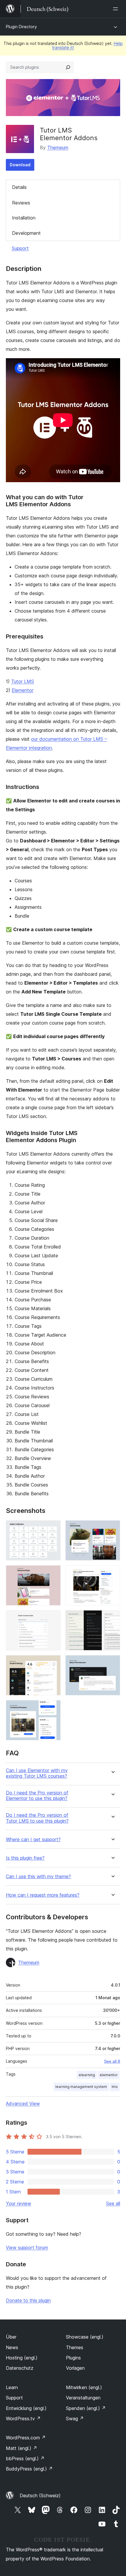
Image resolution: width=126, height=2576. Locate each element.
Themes (75, 2347)
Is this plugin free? (25, 1858)
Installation (24, 218)
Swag (75, 2419)
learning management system (81, 2087)
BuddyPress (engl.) (29, 2469)
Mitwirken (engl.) (84, 2387)
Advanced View (23, 2104)
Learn (12, 2387)
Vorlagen (75, 2368)
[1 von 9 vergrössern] (53, 1528)
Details (19, 187)
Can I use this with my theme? (38, 1877)
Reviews (21, 203)
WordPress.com (26, 2438)
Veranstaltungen (83, 2398)
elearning (87, 2075)
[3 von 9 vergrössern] (53, 1573)
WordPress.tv (23, 2419)
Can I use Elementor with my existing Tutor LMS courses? (37, 1773)
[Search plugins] (68, 67)
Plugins (73, 2358)
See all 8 (112, 2061)
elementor (109, 2075)
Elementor (23, 690)
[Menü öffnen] (117, 9)
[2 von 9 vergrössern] (112, 1528)
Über (11, 2337)
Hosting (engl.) (22, 2358)
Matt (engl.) (22, 2448)
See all (113, 2203)
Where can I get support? (33, 1840)
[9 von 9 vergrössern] (53, 1708)
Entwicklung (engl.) (26, 2408)
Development (26, 233)
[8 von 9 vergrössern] (112, 1663)
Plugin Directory (21, 27)
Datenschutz (20, 2368)
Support (20, 248)
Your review (18, 2203)
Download (20, 165)
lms (115, 2087)
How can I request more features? (43, 1895)
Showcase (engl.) (85, 2337)
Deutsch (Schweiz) (40, 2495)
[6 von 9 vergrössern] (112, 1618)
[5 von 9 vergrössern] (53, 1618)
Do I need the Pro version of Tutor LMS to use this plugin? (37, 1818)
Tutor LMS (23, 681)
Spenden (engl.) (86, 2408)
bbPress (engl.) (25, 2458)
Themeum (58, 148)
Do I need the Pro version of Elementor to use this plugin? (37, 1796)
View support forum (27, 2247)
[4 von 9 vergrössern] (112, 1573)
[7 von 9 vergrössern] (53, 1663)
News (12, 2347)
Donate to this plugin (28, 2300)
